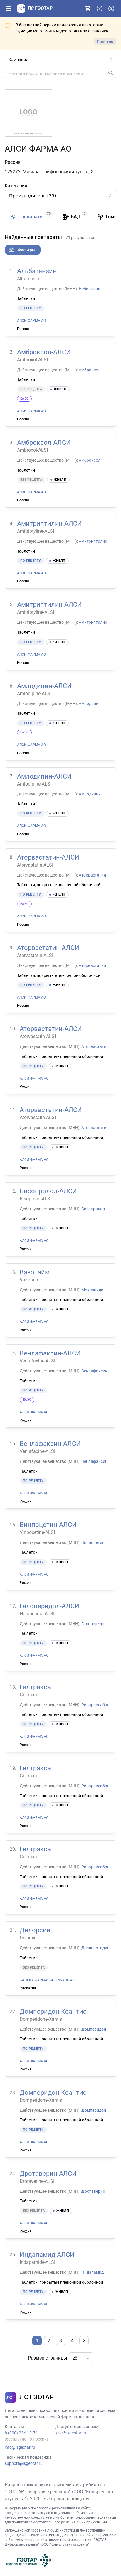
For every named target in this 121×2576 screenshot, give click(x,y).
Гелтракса (35, 1687)
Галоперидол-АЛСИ (49, 1606)
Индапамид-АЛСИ (47, 2255)
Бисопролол (93, 1209)
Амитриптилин (93, 541)
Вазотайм (35, 1272)
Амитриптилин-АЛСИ (49, 524)
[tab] (31, 217)
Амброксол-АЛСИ (44, 352)
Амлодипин (90, 704)
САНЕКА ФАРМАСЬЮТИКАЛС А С (48, 1980)
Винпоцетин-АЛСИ (48, 1525)
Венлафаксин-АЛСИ (50, 1353)
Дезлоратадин (95, 1948)
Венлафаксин (94, 1371)
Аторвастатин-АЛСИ (48, 857)
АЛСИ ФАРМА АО (31, 321)
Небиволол (89, 289)
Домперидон (94, 2029)
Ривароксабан (95, 1705)
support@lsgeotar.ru (24, 2463)
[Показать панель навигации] (9, 8)
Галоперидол (94, 1624)
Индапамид (93, 2272)
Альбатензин (37, 271)
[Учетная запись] (111, 8)
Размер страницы (47, 2358)
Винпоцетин (93, 1542)
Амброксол (90, 370)
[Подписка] (88, 8)
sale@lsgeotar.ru (71, 2433)
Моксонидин (94, 1290)
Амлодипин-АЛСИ (44, 686)
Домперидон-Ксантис (53, 2012)
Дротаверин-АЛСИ (48, 2174)
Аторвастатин (92, 875)
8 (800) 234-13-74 (21, 2433)
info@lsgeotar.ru (20, 2447)
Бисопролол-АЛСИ (48, 1191)
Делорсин (35, 1930)
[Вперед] (84, 2341)
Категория (16, 186)
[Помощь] (100, 8)
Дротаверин (93, 2191)
